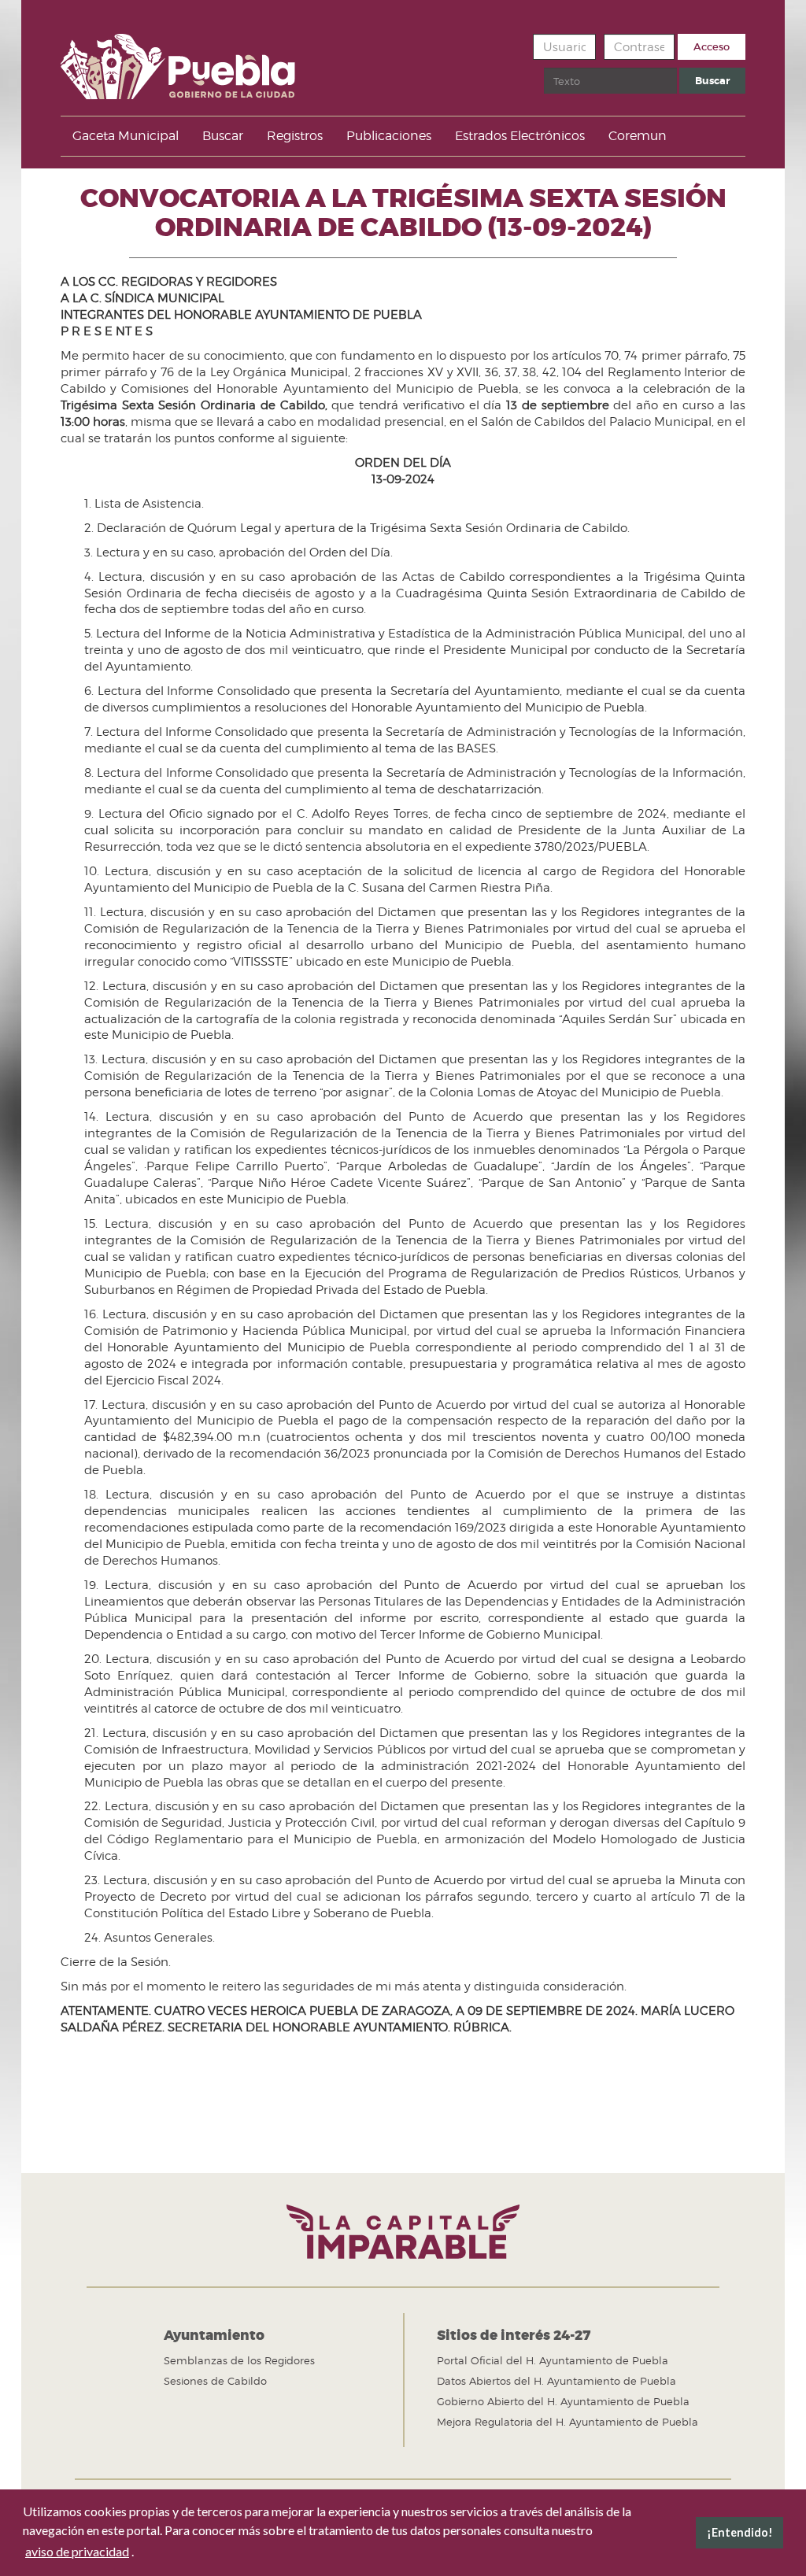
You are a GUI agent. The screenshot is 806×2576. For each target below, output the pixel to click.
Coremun (638, 136)
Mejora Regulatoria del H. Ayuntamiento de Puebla (568, 2422)
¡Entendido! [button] (740, 2532)
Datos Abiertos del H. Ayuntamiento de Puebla (556, 2381)
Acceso (712, 47)
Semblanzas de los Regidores (239, 2360)
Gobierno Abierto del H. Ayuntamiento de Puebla (563, 2401)
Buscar (712, 81)
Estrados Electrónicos (520, 136)
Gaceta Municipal (126, 136)
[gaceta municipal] (178, 61)
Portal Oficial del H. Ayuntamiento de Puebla (553, 2360)
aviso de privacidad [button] (77, 2551)
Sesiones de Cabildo (215, 2381)
